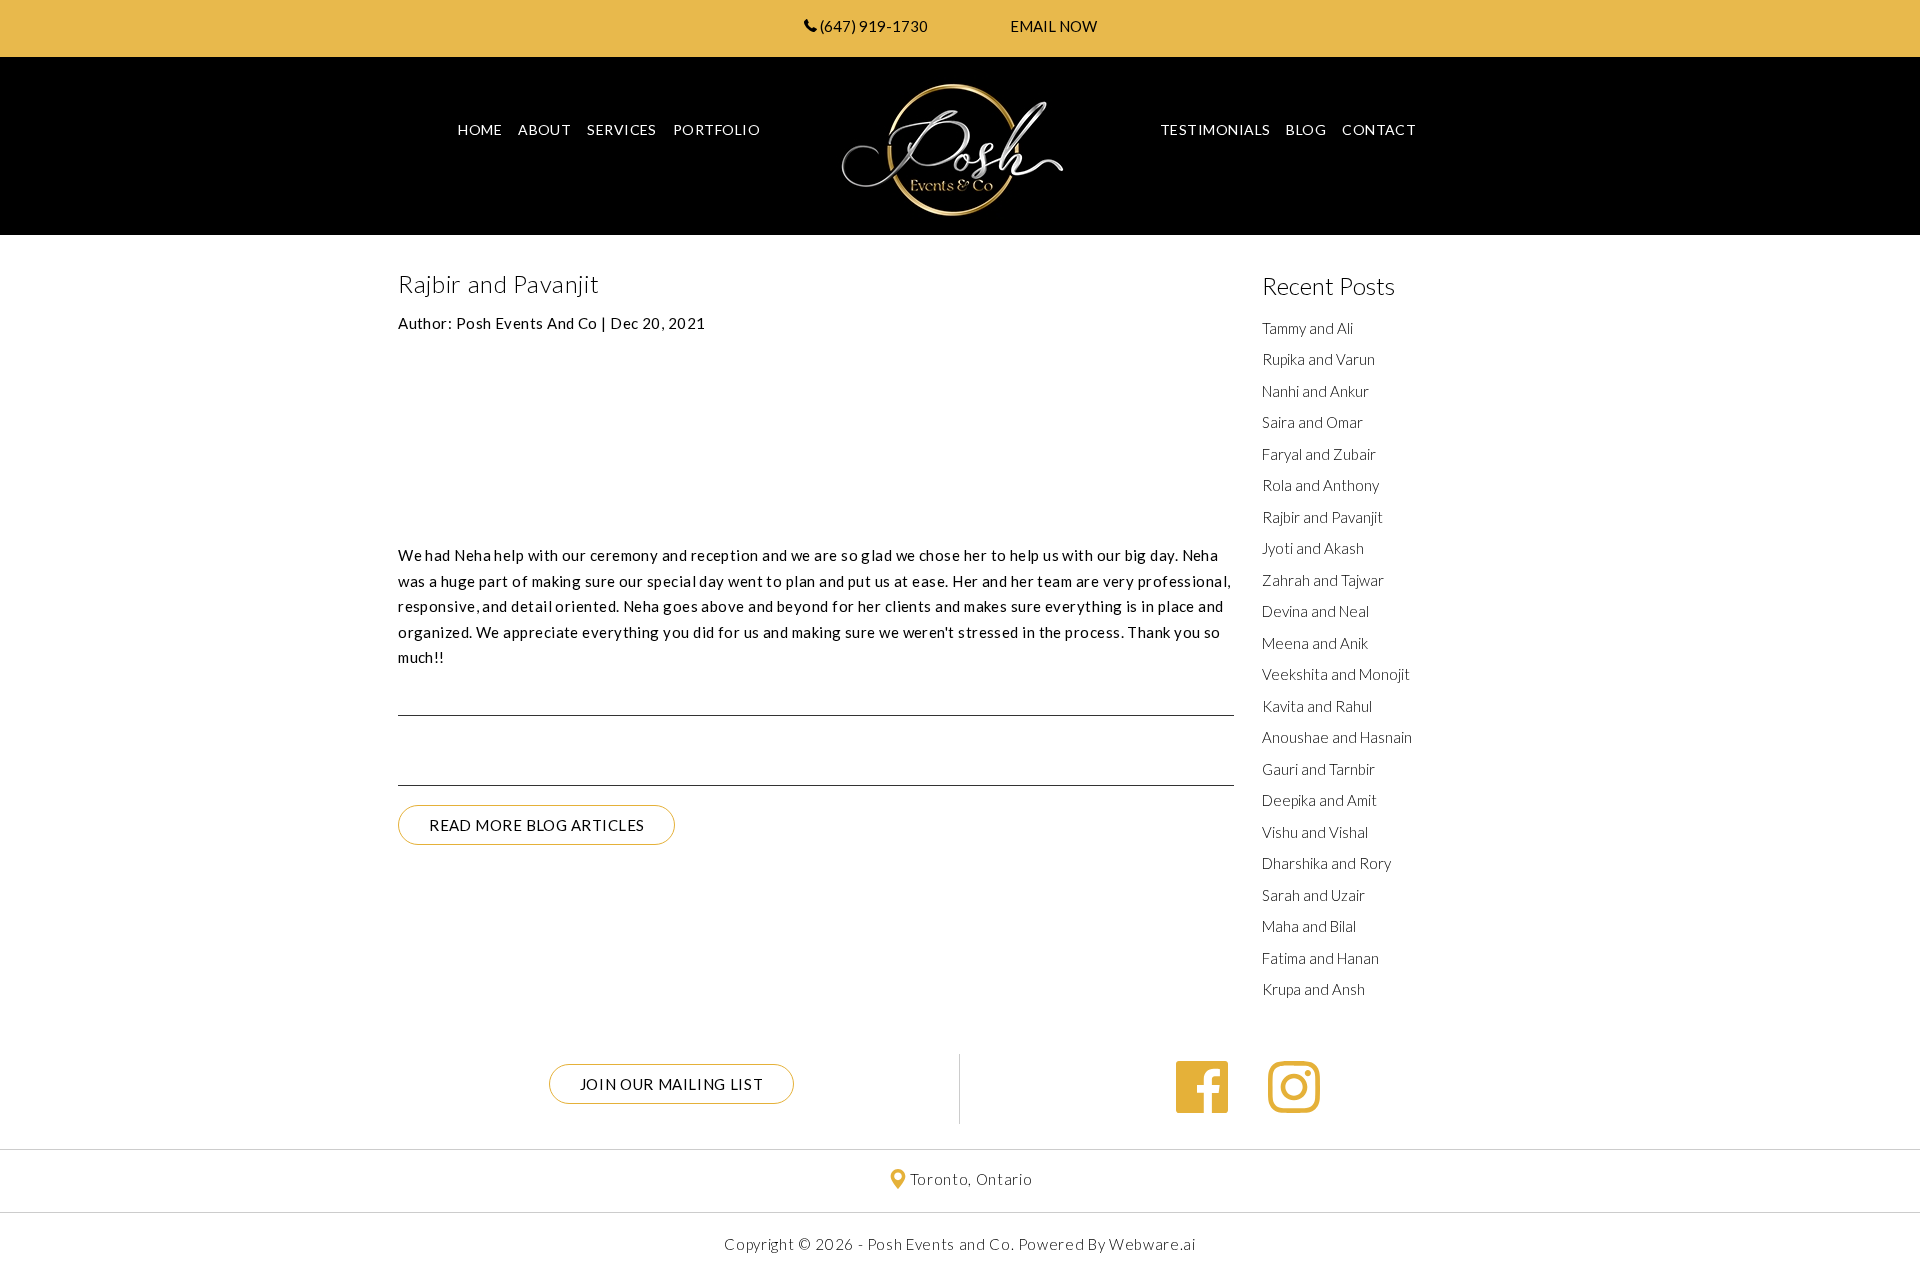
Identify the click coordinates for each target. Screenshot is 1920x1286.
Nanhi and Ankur (1315, 391)
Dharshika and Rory (1326, 863)
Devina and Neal (1315, 611)
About (544, 129)
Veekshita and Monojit (1336, 674)
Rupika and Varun (1318, 359)
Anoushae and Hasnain (1337, 737)
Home (480, 129)
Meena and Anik (1315, 643)
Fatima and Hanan (1320, 958)
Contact (1379, 129)
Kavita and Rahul (1317, 706)
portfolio (716, 129)
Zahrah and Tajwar (1323, 580)
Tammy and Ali (1307, 328)
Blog (1306, 129)
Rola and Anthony (1320, 485)
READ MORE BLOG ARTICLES (536, 825)
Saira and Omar (1312, 422)
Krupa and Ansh (1313, 989)
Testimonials (1215, 129)
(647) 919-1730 (872, 26)
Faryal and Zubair (1319, 454)
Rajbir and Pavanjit (1322, 517)
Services (622, 129)
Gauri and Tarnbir (1318, 769)
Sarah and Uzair (1313, 895)
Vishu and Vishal (1315, 832)
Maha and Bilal (1309, 926)
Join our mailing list (672, 1084)
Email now (1053, 26)
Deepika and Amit (1319, 800)
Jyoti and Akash (1313, 548)
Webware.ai (1152, 1244)
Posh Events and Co (939, 1244)
